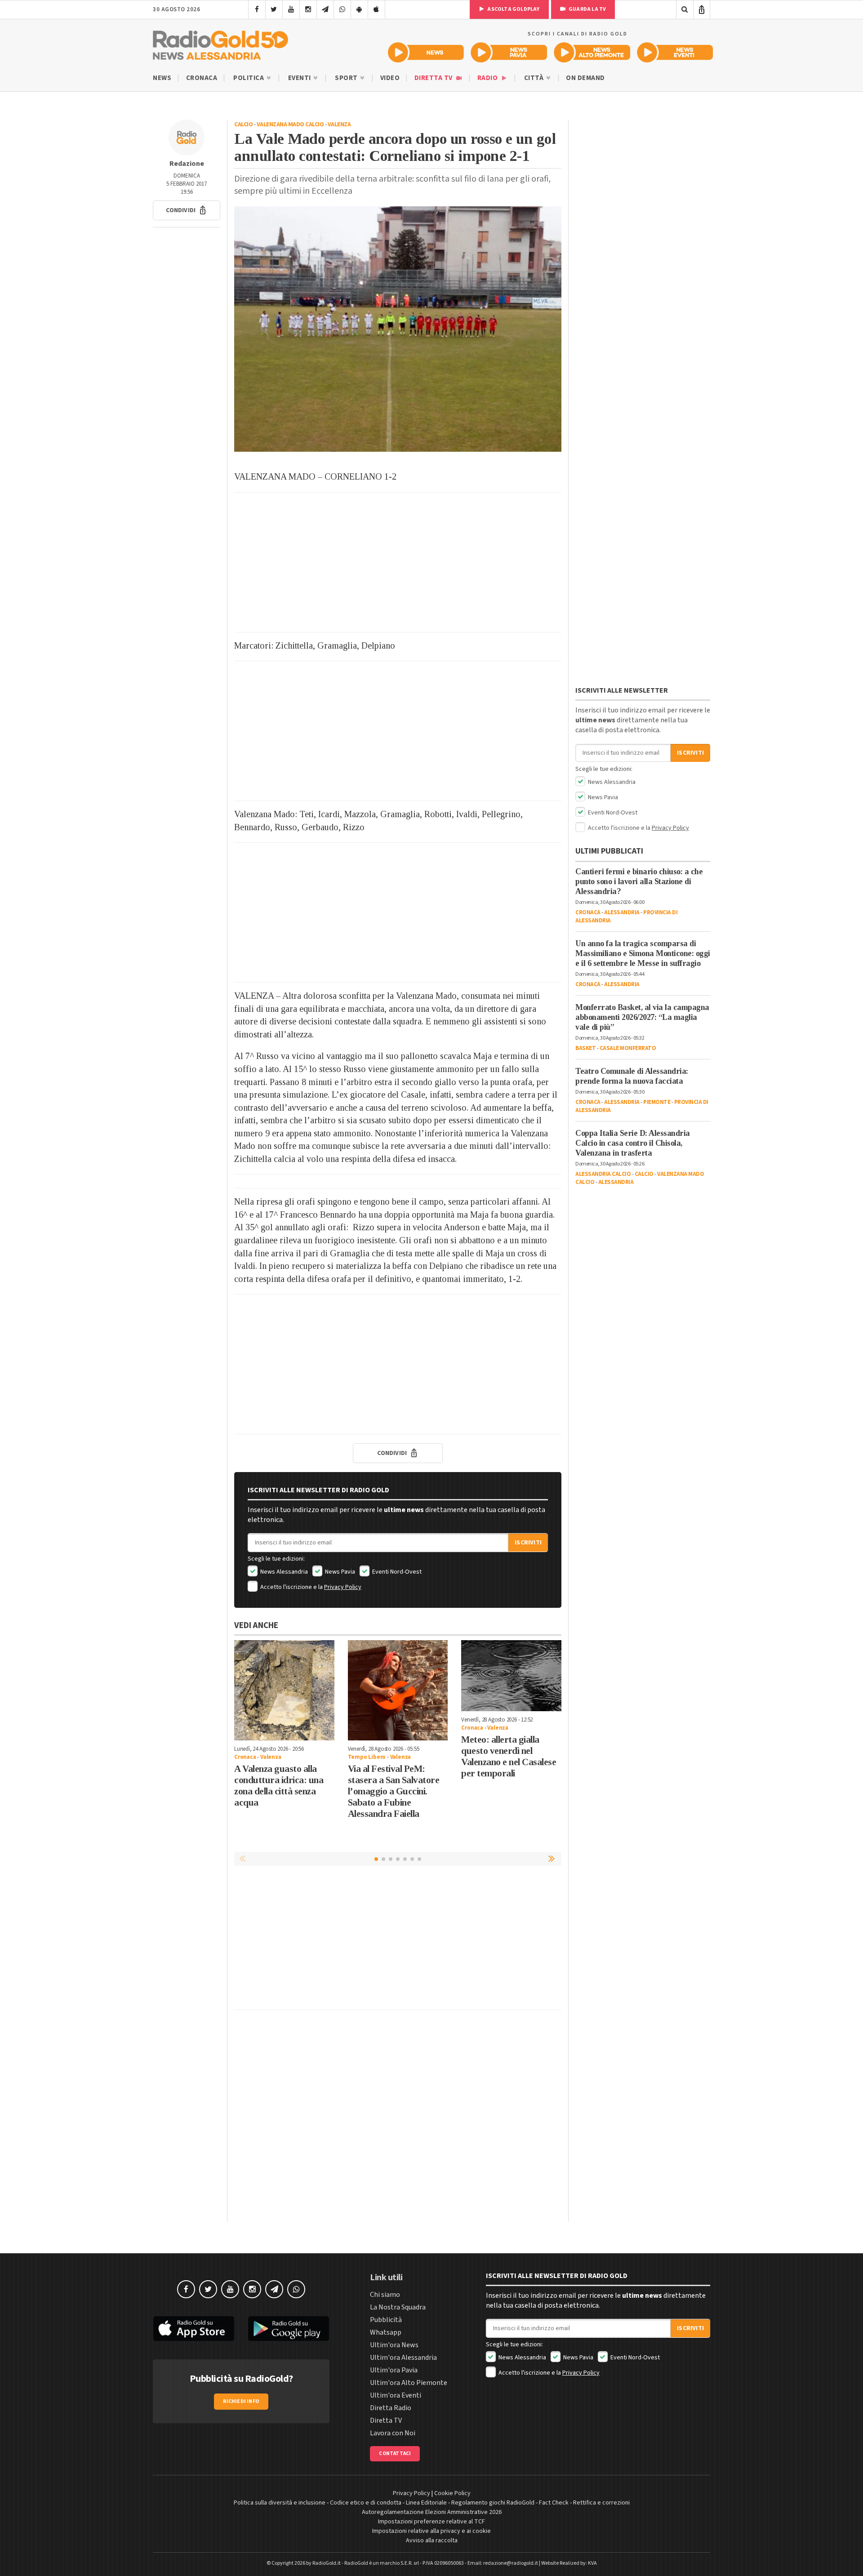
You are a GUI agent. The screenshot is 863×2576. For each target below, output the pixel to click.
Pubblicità (386, 2320)
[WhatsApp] (342, 9)
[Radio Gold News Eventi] (675, 52)
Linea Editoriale (426, 2503)
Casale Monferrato (628, 1048)
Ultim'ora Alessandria (403, 2358)
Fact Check (554, 2503)
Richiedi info (241, 2401)
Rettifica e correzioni (601, 2503)
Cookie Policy (452, 2493)
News (162, 78)
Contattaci (395, 2454)
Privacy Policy (343, 1587)
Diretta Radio (391, 2408)
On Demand (585, 78)
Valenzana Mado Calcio (290, 125)
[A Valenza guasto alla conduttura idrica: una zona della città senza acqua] (284, 1690)
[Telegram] (325, 9)
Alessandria (622, 912)
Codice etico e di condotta (366, 2503)
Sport (347, 78)
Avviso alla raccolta (432, 2540)
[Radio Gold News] (426, 52)
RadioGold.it (327, 2563)
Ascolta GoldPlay (513, 9)
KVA (592, 2563)
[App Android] (359, 9)
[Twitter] (274, 9)
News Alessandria (283, 1572)
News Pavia (339, 1572)
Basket (585, 1048)
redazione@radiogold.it (511, 2563)
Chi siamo (385, 2295)
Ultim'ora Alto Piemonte (409, 2383)
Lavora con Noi (393, 2433)
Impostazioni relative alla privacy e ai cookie (431, 2531)
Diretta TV (434, 78)
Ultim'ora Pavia (394, 2370)
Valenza (339, 125)
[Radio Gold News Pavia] (509, 52)
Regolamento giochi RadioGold (493, 2503)
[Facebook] (257, 9)
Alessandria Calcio (603, 1174)
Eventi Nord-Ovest (396, 1572)
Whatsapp (386, 2332)
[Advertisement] (398, 562)
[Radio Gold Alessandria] (220, 43)
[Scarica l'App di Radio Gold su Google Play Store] (289, 2329)
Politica (249, 78)
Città (535, 78)
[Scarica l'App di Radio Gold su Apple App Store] (194, 2329)
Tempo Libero (367, 1757)
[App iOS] (376, 9)
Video (390, 78)
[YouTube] (291, 9)
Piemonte (657, 1102)
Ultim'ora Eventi (396, 2395)
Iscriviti (528, 1543)
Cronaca (202, 78)
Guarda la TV (587, 9)
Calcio (243, 125)
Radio (488, 78)
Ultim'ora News (394, 2345)
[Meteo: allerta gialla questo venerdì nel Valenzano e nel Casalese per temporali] (511, 1676)
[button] (187, 210)
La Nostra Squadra (398, 2307)
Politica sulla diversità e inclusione (280, 2503)
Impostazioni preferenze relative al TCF (431, 2522)
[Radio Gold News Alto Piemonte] (592, 52)
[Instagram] (308, 9)
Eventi (300, 78)
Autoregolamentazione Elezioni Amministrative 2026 (432, 2512)
